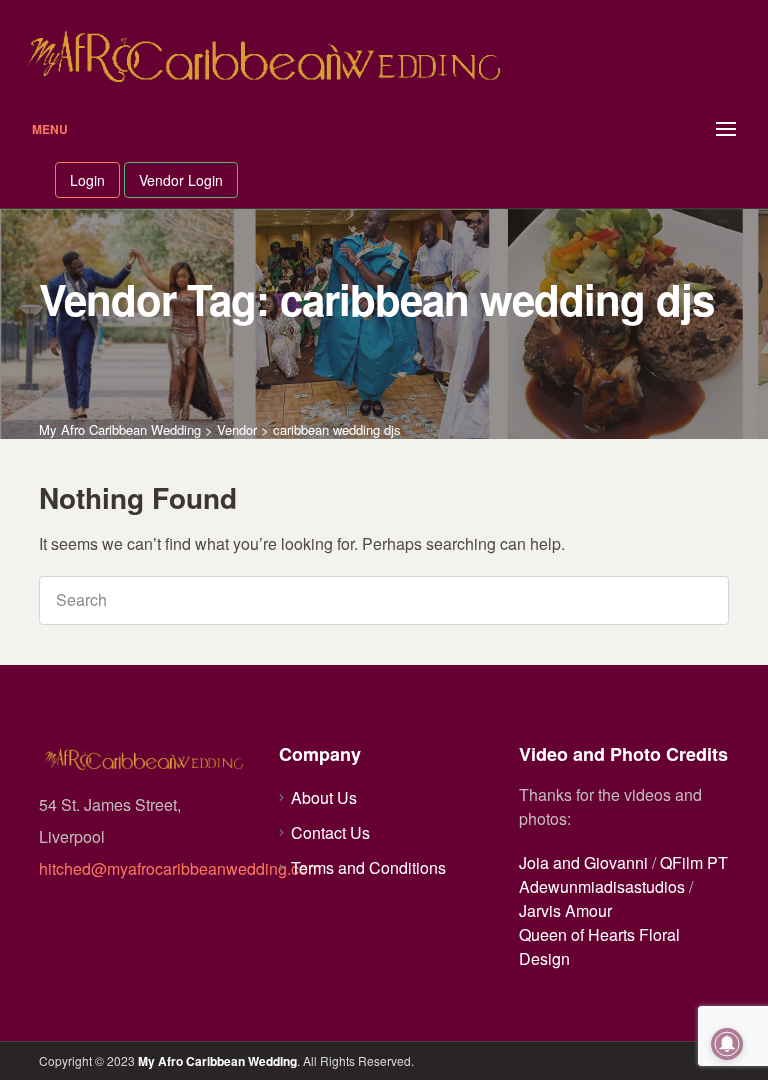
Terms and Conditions (368, 867)
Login (87, 180)
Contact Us (330, 832)
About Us (324, 797)
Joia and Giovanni (583, 862)
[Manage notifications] (727, 1044)
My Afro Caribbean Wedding (217, 1061)
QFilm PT (694, 862)
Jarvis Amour (565, 910)
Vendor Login (181, 180)
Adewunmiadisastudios (602, 886)
